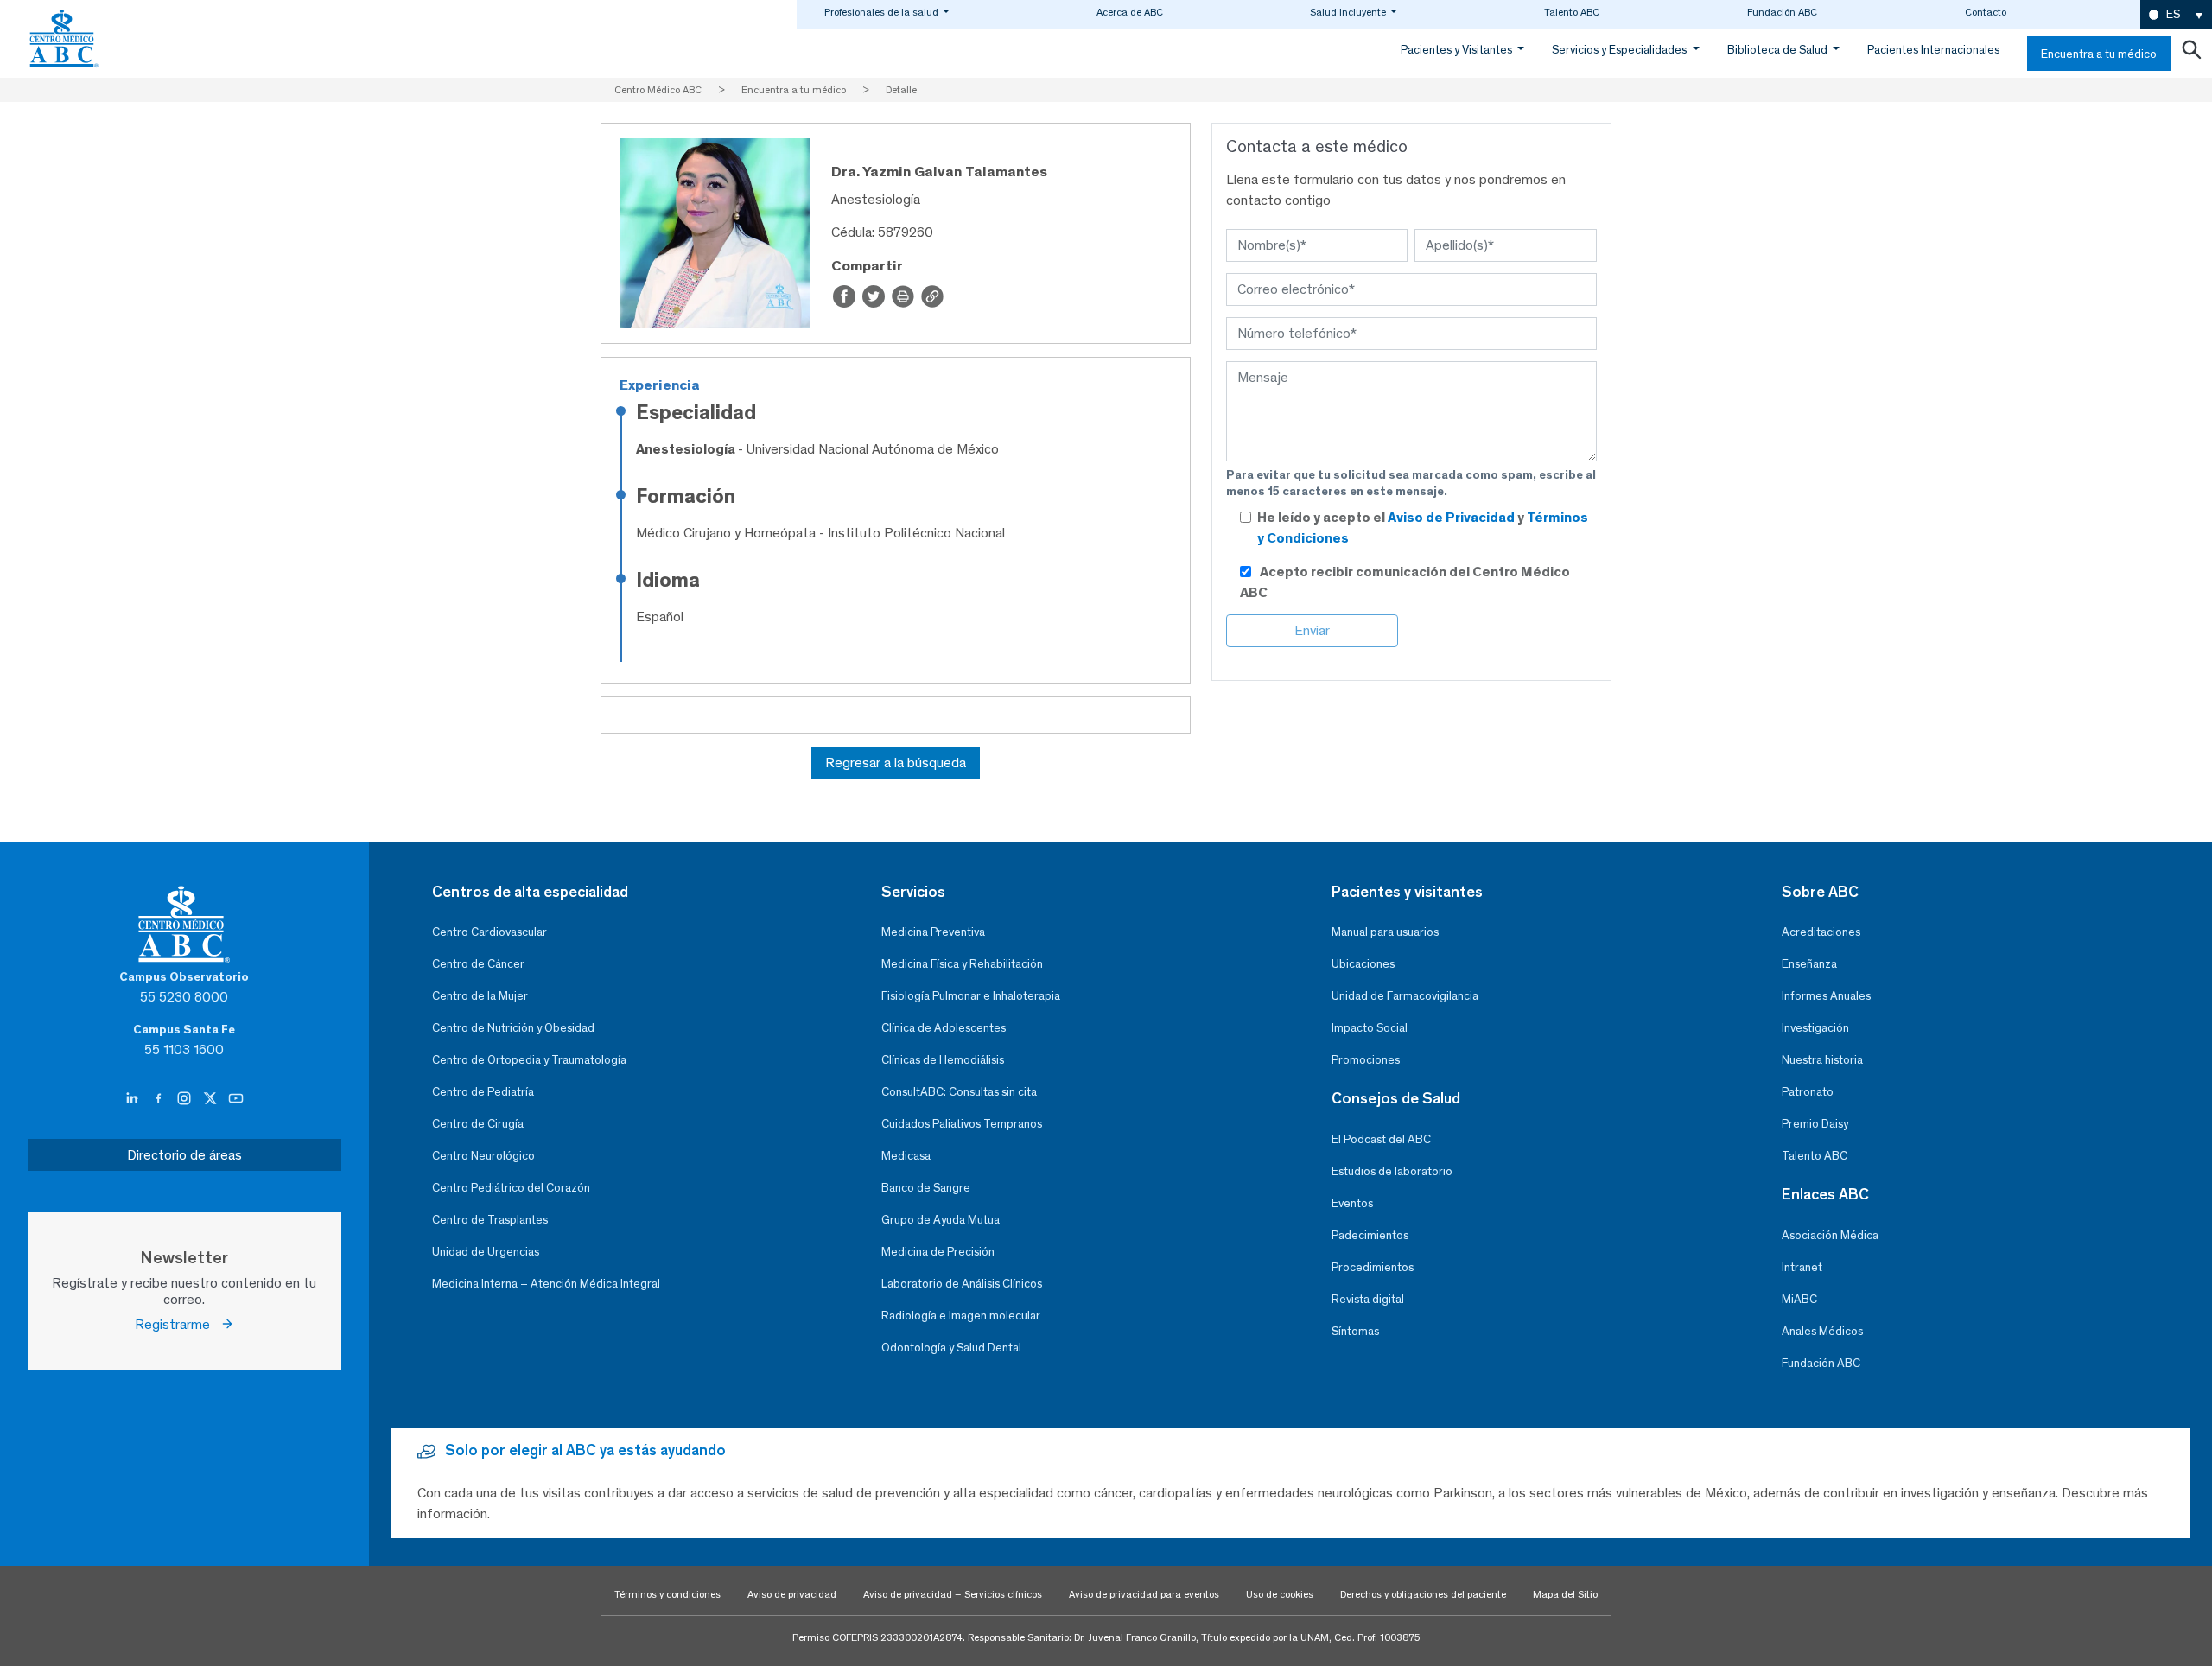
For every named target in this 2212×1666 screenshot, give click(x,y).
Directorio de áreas (184, 1155)
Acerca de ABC (1130, 12)
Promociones (1366, 1060)
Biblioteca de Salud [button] (1779, 50)
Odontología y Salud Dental (951, 1348)
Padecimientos (1370, 1235)
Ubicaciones (1363, 964)
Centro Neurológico (483, 1156)
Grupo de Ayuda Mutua (941, 1220)
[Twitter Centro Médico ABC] (212, 1099)
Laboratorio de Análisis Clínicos (962, 1284)
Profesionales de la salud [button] (883, 12)
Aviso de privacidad (792, 1594)
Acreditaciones (1821, 932)
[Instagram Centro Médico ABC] (186, 1099)
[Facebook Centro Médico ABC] (160, 1099)
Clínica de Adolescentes (944, 1028)
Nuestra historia (1822, 1060)
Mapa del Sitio (1565, 1594)
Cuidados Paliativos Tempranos (962, 1124)
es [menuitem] (2173, 14)
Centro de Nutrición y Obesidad (513, 1028)
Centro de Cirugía (478, 1124)
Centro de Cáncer (478, 964)
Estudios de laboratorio (1392, 1171)
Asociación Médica (1830, 1235)
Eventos (1352, 1203)
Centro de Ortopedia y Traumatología (529, 1060)
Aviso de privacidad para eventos (1144, 1594)
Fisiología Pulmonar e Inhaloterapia (971, 996)
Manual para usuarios (1385, 932)
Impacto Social (1370, 1028)
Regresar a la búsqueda (896, 763)
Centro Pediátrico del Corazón (511, 1188)
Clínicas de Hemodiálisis (943, 1060)
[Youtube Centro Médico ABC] (236, 1099)
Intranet (1802, 1267)
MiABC (1799, 1299)
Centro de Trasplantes (490, 1220)
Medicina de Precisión (938, 1252)
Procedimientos (1373, 1267)
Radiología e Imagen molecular (961, 1316)
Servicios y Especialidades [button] (1621, 50)
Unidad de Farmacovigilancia (1405, 996)
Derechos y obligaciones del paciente (1423, 1594)
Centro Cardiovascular (489, 932)
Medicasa (906, 1156)
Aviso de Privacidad (1452, 517)
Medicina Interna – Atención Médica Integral (546, 1284)
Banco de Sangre (926, 1188)
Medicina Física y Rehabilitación (962, 964)
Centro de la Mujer (480, 996)
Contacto (1986, 12)
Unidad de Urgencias (486, 1252)
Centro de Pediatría (483, 1092)
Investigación (1815, 1028)
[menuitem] (2176, 15)
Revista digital (1368, 1299)
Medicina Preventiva (933, 932)
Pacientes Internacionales (1933, 50)
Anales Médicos (1822, 1331)
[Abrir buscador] (2191, 54)
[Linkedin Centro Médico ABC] (134, 1099)
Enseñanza (1809, 964)
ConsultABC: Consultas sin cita (959, 1092)
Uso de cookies (1280, 1594)
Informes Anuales (1826, 996)
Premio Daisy (1815, 1124)
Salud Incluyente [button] (1349, 12)
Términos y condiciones (667, 1594)
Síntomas (1355, 1331)
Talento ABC (1572, 12)
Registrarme (178, 1324)
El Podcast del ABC (1381, 1139)
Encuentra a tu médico (2099, 54)
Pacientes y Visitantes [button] (1458, 50)
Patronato (1808, 1092)
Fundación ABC (1782, 12)
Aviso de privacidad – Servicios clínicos (953, 1594)
